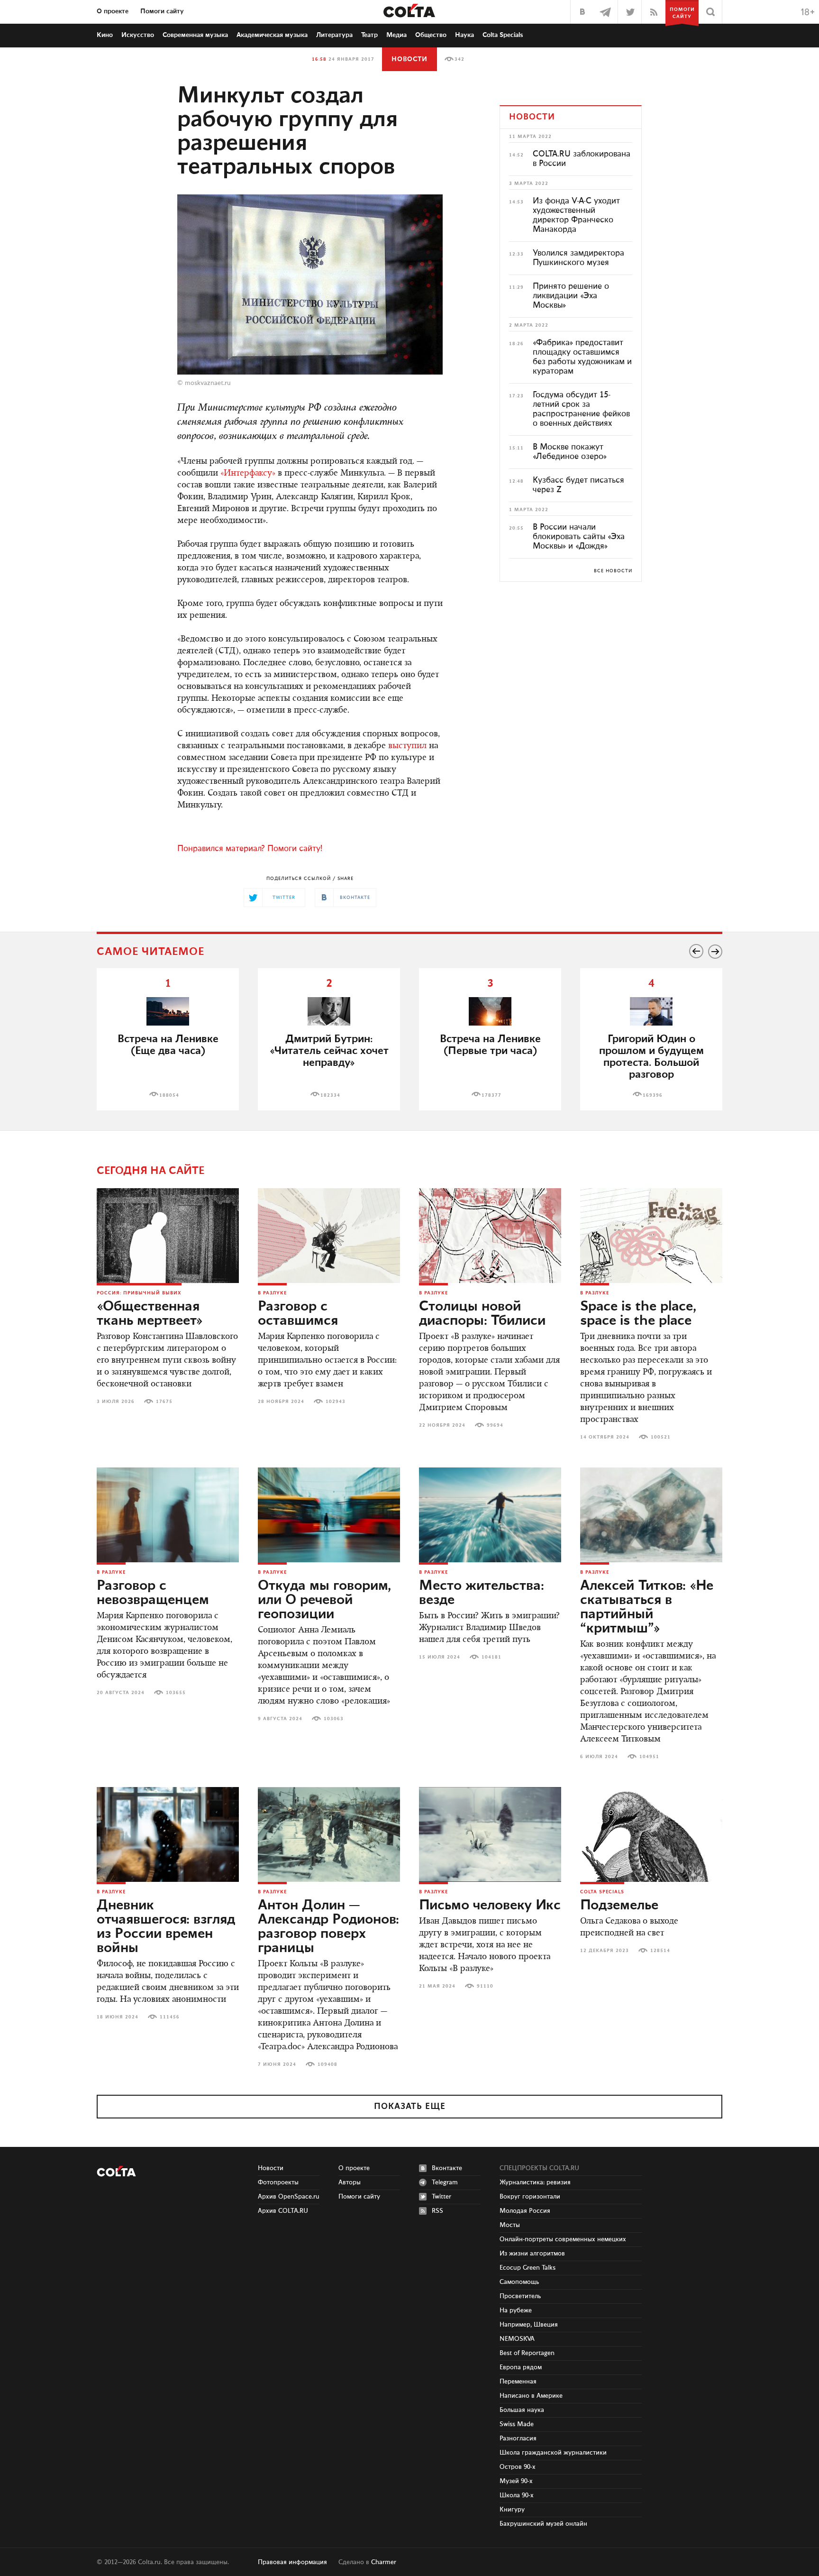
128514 (660, 1951)
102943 (336, 1402)
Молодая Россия (525, 2211)
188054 (169, 1095)
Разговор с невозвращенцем (153, 1593)
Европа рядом (521, 2367)
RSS (437, 2211)
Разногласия (518, 2438)
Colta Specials (503, 35)
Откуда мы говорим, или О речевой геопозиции (324, 1600)
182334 (330, 1095)
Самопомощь (519, 2282)
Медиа (396, 35)
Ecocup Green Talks (528, 2268)
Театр (369, 35)
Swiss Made (517, 2424)
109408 (328, 2064)
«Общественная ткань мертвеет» (150, 1314)
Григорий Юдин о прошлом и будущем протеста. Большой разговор (651, 1057)
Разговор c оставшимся (298, 1314)
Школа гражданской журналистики (553, 2453)
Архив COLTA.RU (283, 2211)
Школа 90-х (517, 2495)
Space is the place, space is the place (638, 1314)
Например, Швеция (529, 2325)
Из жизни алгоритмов (532, 2254)
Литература (334, 35)
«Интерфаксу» (248, 474)
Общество (431, 35)
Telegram (445, 2182)
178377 (491, 1095)
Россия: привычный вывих (139, 1293)
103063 (334, 1719)
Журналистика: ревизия (535, 2182)
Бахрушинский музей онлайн (543, 2524)
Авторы (350, 2182)
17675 (164, 1402)
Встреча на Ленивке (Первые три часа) (490, 1045)
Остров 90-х (518, 2467)
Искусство (138, 35)
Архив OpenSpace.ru (289, 2197)
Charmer (384, 2562)
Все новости (613, 571)
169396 (653, 1095)
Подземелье (619, 1906)
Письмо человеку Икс (490, 1906)
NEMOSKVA (517, 2339)
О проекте (113, 11)
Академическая (272, 35)
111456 (170, 2017)
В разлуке (272, 1293)
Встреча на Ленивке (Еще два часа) (168, 1045)
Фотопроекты (278, 2182)
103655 (176, 1693)
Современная (195, 35)
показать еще (410, 2107)
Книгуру (512, 2510)
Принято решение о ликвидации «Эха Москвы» (571, 296)
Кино (105, 35)
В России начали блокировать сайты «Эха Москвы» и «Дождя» (579, 537)
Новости (409, 59)
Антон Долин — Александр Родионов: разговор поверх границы (328, 1927)
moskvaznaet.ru (208, 383)
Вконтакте (447, 2168)
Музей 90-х (516, 2481)
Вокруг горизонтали (530, 2197)
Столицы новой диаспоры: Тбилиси (482, 1314)
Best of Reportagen (527, 2353)
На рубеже (516, 2310)
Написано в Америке (531, 2396)
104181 (491, 1657)
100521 (661, 1437)
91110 (485, 1986)
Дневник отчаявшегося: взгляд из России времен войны (166, 1927)
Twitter (441, 2197)
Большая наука (522, 2410)
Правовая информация (292, 2562)
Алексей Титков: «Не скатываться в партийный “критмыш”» (647, 1607)
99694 (495, 1425)
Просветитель (520, 2296)
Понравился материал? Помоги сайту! (250, 849)
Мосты (510, 2225)
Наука (464, 35)
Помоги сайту (162, 11)
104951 (649, 1757)
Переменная (518, 2382)
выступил (407, 746)
